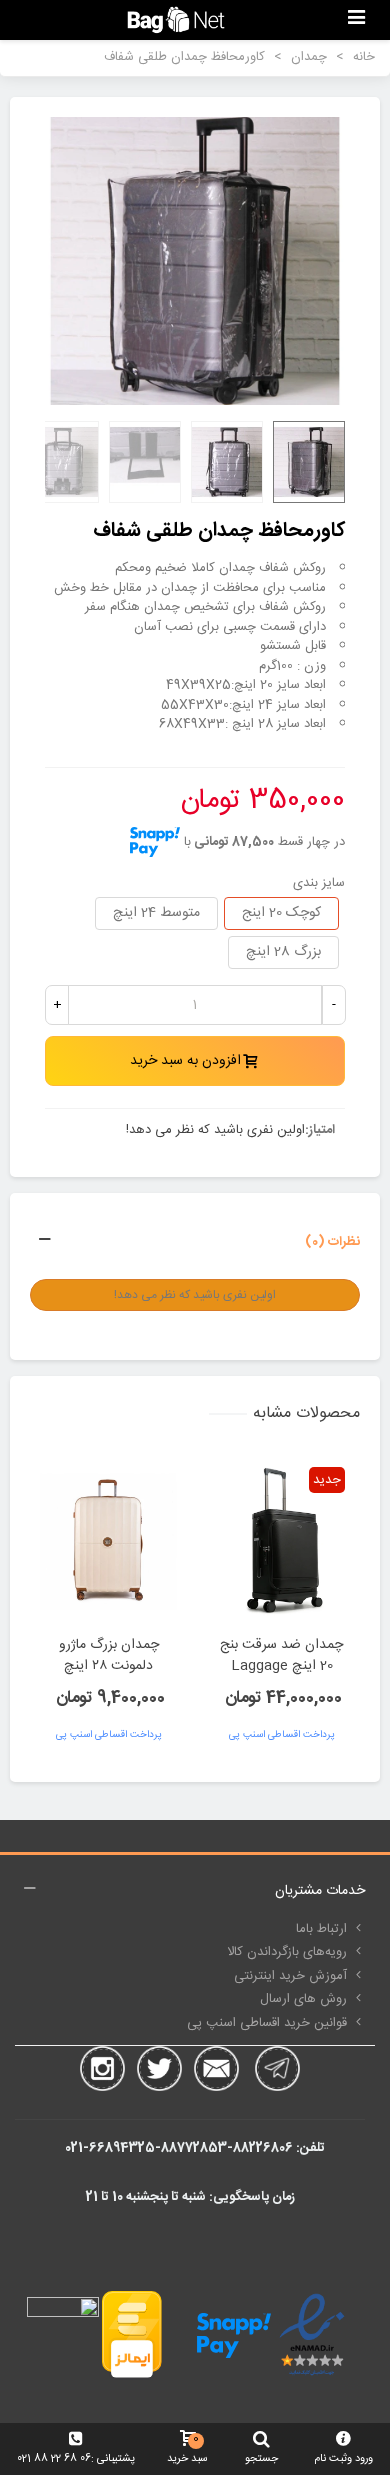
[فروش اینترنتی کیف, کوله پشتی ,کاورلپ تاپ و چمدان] (176, 19)
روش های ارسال (303, 1999)
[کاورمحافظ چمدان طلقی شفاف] (195, 261)
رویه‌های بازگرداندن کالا (287, 1952)
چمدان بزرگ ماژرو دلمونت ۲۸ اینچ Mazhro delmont (108, 1666)
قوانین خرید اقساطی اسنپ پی (267, 2023)
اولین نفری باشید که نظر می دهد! (215, 1131)
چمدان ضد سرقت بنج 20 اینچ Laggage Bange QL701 (281, 1666)
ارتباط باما (321, 1929)
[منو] (356, 20)
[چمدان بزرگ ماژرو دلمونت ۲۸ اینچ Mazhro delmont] (108, 1541)
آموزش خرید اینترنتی (290, 1976)
